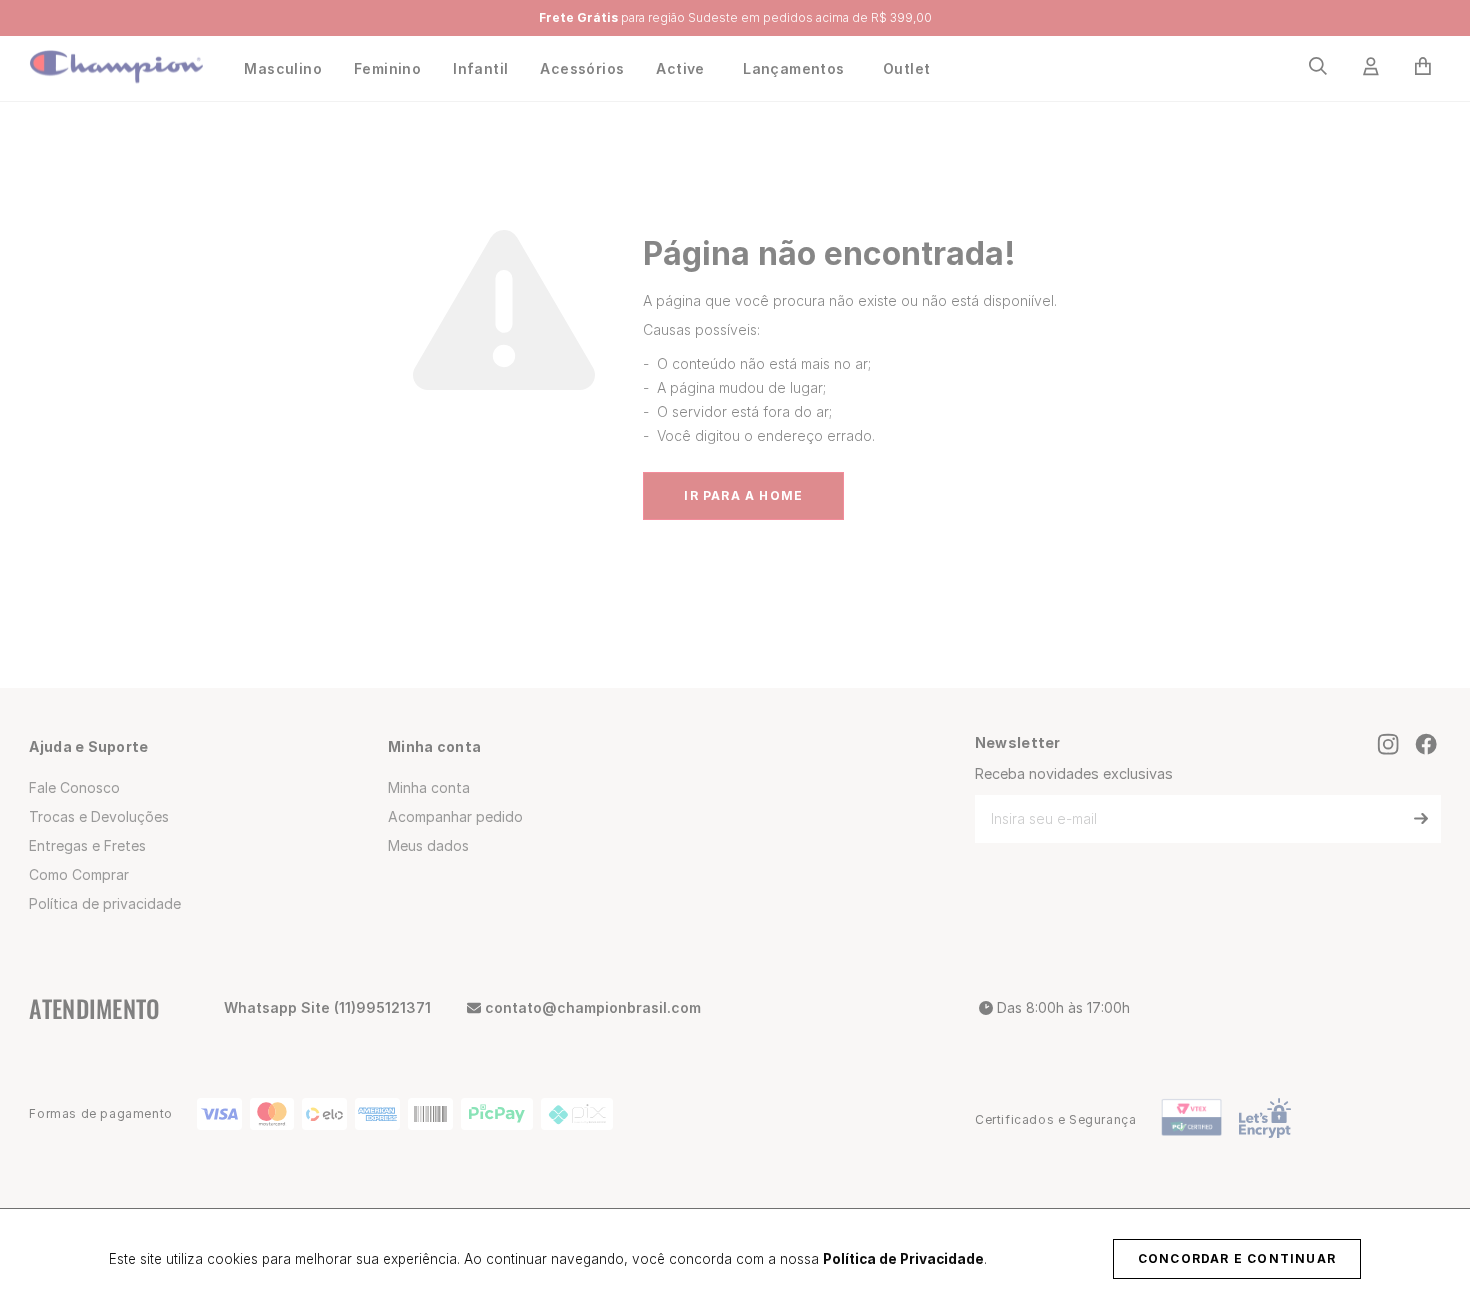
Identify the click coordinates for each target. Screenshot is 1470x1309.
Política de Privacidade (903, 1259)
